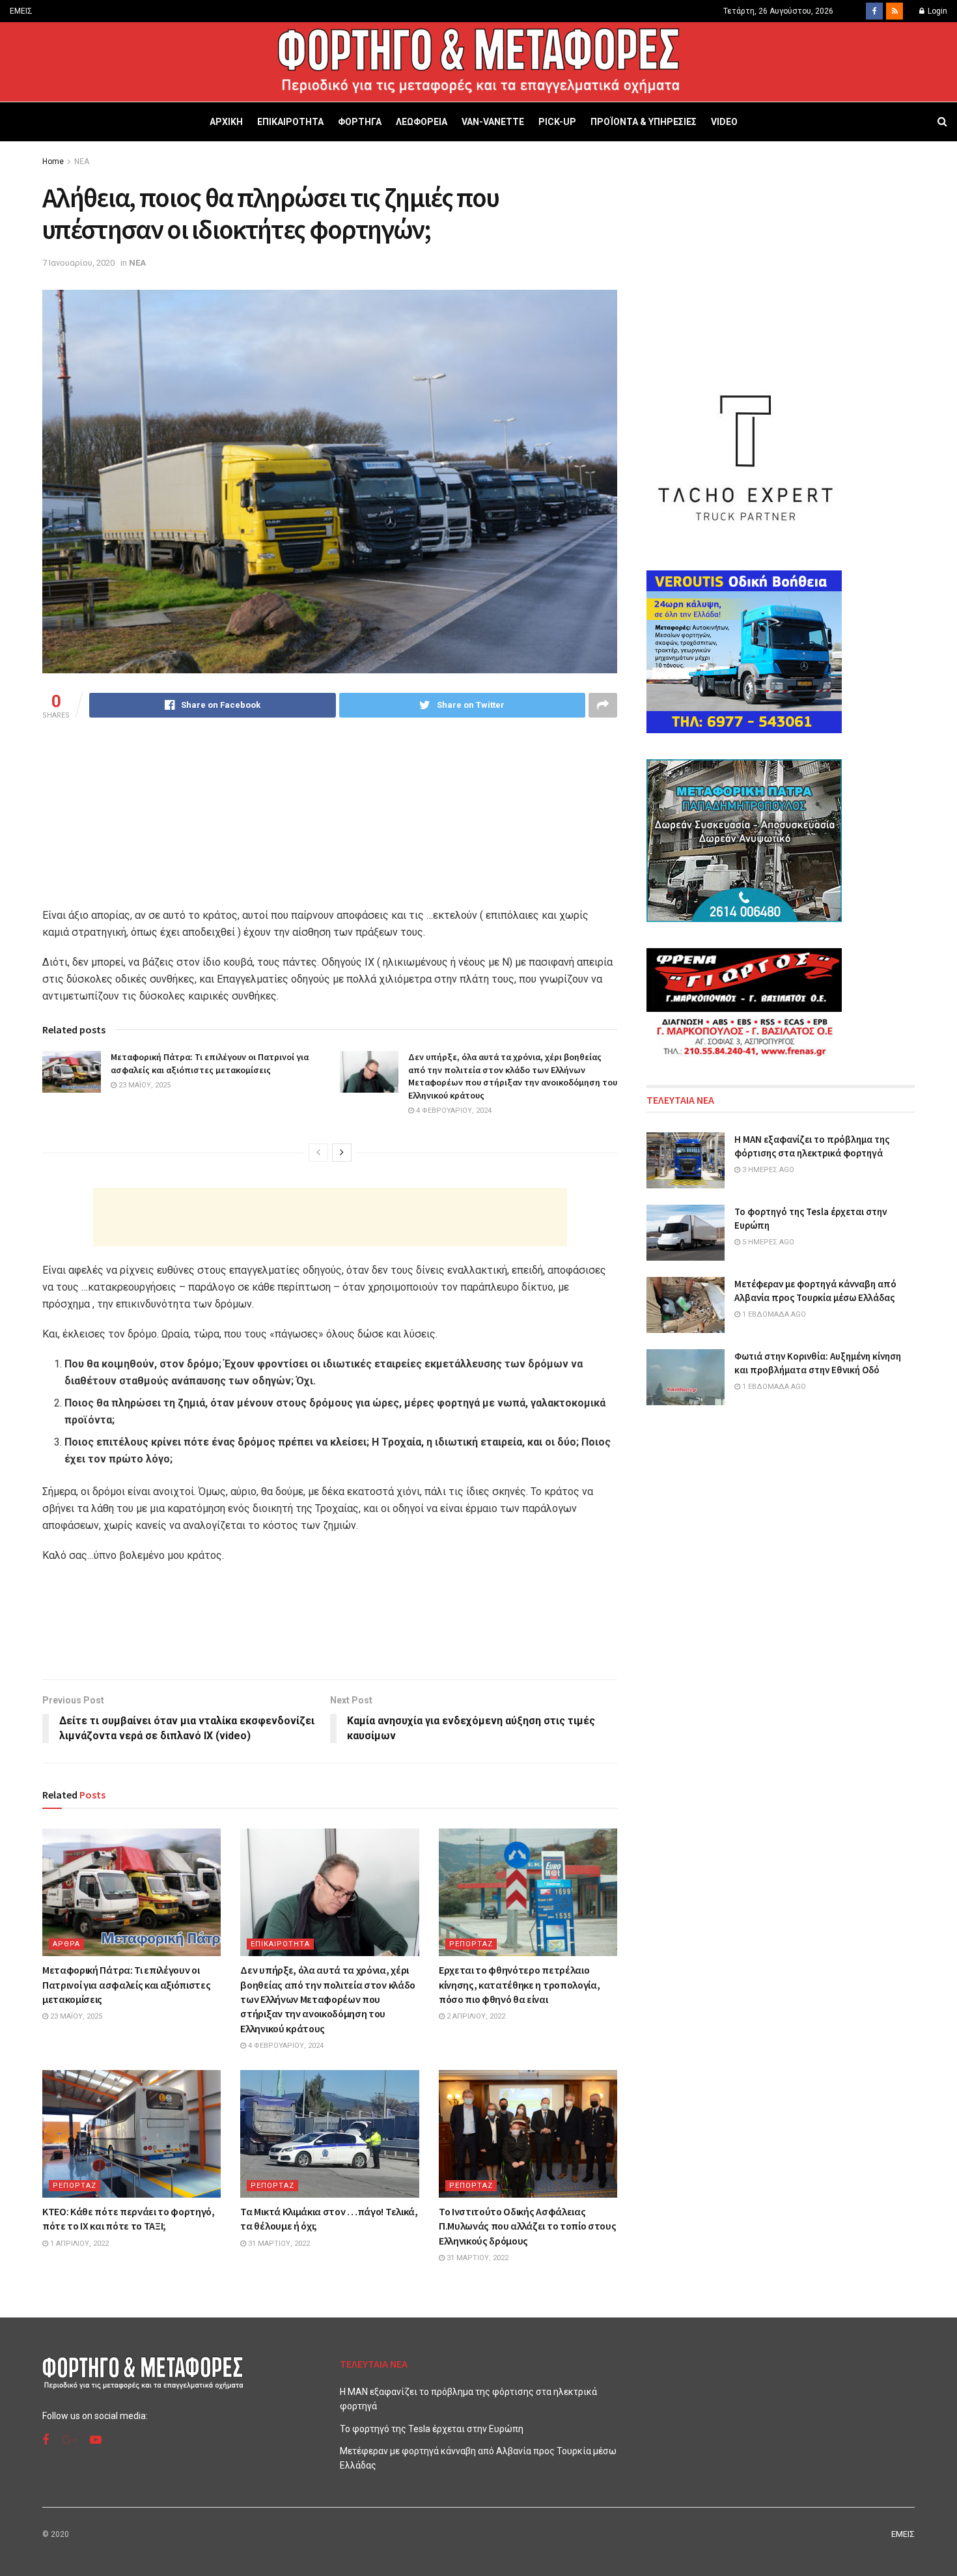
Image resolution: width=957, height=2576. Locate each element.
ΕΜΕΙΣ (21, 11)
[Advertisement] (330, 1217)
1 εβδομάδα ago (773, 1314)
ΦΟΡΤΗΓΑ (360, 122)
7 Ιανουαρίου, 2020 (78, 263)
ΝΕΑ (82, 161)
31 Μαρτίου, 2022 (278, 2244)
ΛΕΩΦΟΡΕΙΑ (422, 122)
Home (53, 161)
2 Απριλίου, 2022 (475, 2016)
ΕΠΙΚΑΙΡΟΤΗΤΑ (290, 122)
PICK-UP (557, 122)
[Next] (342, 1153)
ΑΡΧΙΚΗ (226, 122)
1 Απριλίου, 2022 (78, 2244)
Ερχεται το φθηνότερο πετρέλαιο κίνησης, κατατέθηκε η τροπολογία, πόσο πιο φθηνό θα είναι (519, 1984)
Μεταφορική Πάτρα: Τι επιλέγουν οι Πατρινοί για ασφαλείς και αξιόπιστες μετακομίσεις (210, 1063)
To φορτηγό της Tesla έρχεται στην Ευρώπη (432, 2429)
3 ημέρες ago (767, 1170)
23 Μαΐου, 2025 (144, 1085)
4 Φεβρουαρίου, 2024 (453, 1111)
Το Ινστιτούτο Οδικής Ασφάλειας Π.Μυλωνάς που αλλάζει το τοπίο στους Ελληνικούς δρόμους (527, 2226)
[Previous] (318, 1153)
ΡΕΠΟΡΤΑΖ (471, 1944)
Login (936, 11)
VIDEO (724, 122)
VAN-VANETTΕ (493, 122)
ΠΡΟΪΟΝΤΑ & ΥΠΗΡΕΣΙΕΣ (644, 122)
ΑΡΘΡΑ (66, 1944)
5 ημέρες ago (767, 1242)
